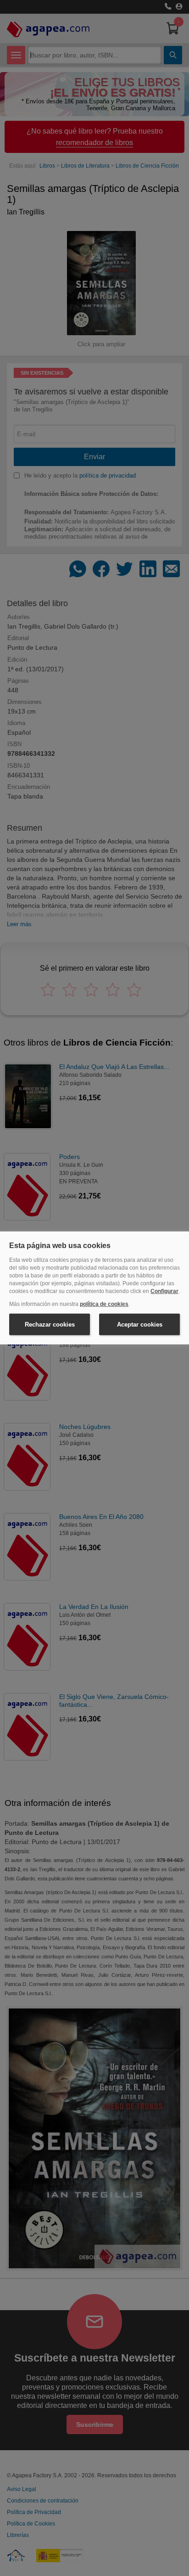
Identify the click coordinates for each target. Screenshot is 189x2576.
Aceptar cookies (140, 1325)
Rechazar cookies (50, 1325)
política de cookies (104, 1304)
